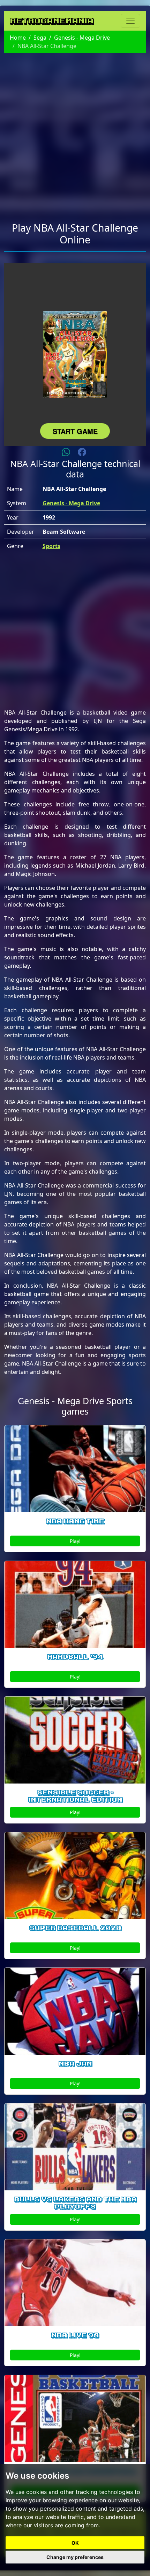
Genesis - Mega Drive (82, 38)
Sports (51, 546)
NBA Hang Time (75, 1521)
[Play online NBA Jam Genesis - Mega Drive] (75, 2011)
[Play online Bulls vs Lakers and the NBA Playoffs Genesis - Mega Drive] (75, 2147)
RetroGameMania (52, 21)
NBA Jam (75, 2064)
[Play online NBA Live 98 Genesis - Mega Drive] (75, 2283)
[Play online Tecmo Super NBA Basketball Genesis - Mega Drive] (75, 2418)
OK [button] (75, 2543)
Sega (40, 38)
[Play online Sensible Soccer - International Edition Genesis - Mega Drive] (75, 1740)
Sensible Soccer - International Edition (75, 1796)
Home (18, 38)
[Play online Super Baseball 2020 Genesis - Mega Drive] (75, 1876)
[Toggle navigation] (130, 21)
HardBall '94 (75, 1657)
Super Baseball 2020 (75, 1928)
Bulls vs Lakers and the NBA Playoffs (75, 2203)
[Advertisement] (75, 133)
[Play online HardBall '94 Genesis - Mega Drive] (75, 1604)
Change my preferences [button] (75, 2557)
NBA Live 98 (75, 2335)
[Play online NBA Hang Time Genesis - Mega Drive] (75, 1469)
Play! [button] (75, 1541)
